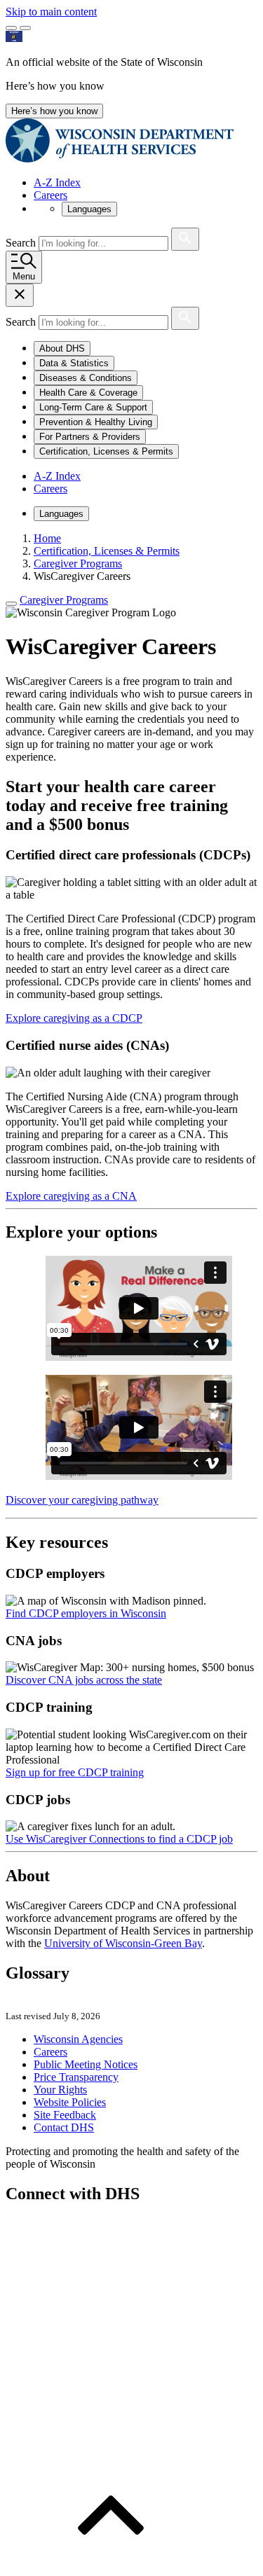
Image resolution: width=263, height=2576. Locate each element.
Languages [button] (89, 209)
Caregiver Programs (64, 600)
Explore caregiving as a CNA (71, 1196)
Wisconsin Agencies (78, 2039)
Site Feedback (65, 2115)
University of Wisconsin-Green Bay (123, 1943)
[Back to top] (111, 2564)
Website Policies (70, 2102)
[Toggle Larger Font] (11, 28)
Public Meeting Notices (86, 2064)
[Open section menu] (11, 604)
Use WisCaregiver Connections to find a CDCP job (119, 1839)
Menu (24, 276)
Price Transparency (76, 2077)
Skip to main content (51, 12)
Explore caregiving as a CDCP (74, 1018)
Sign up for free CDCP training (75, 1772)
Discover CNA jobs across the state (84, 1680)
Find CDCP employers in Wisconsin (86, 1613)
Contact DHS (64, 2127)
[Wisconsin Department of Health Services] (120, 159)
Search (22, 243)
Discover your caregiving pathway (82, 1500)
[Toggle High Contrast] (25, 28)
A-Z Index (57, 182)
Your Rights (60, 2090)
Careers (50, 195)
